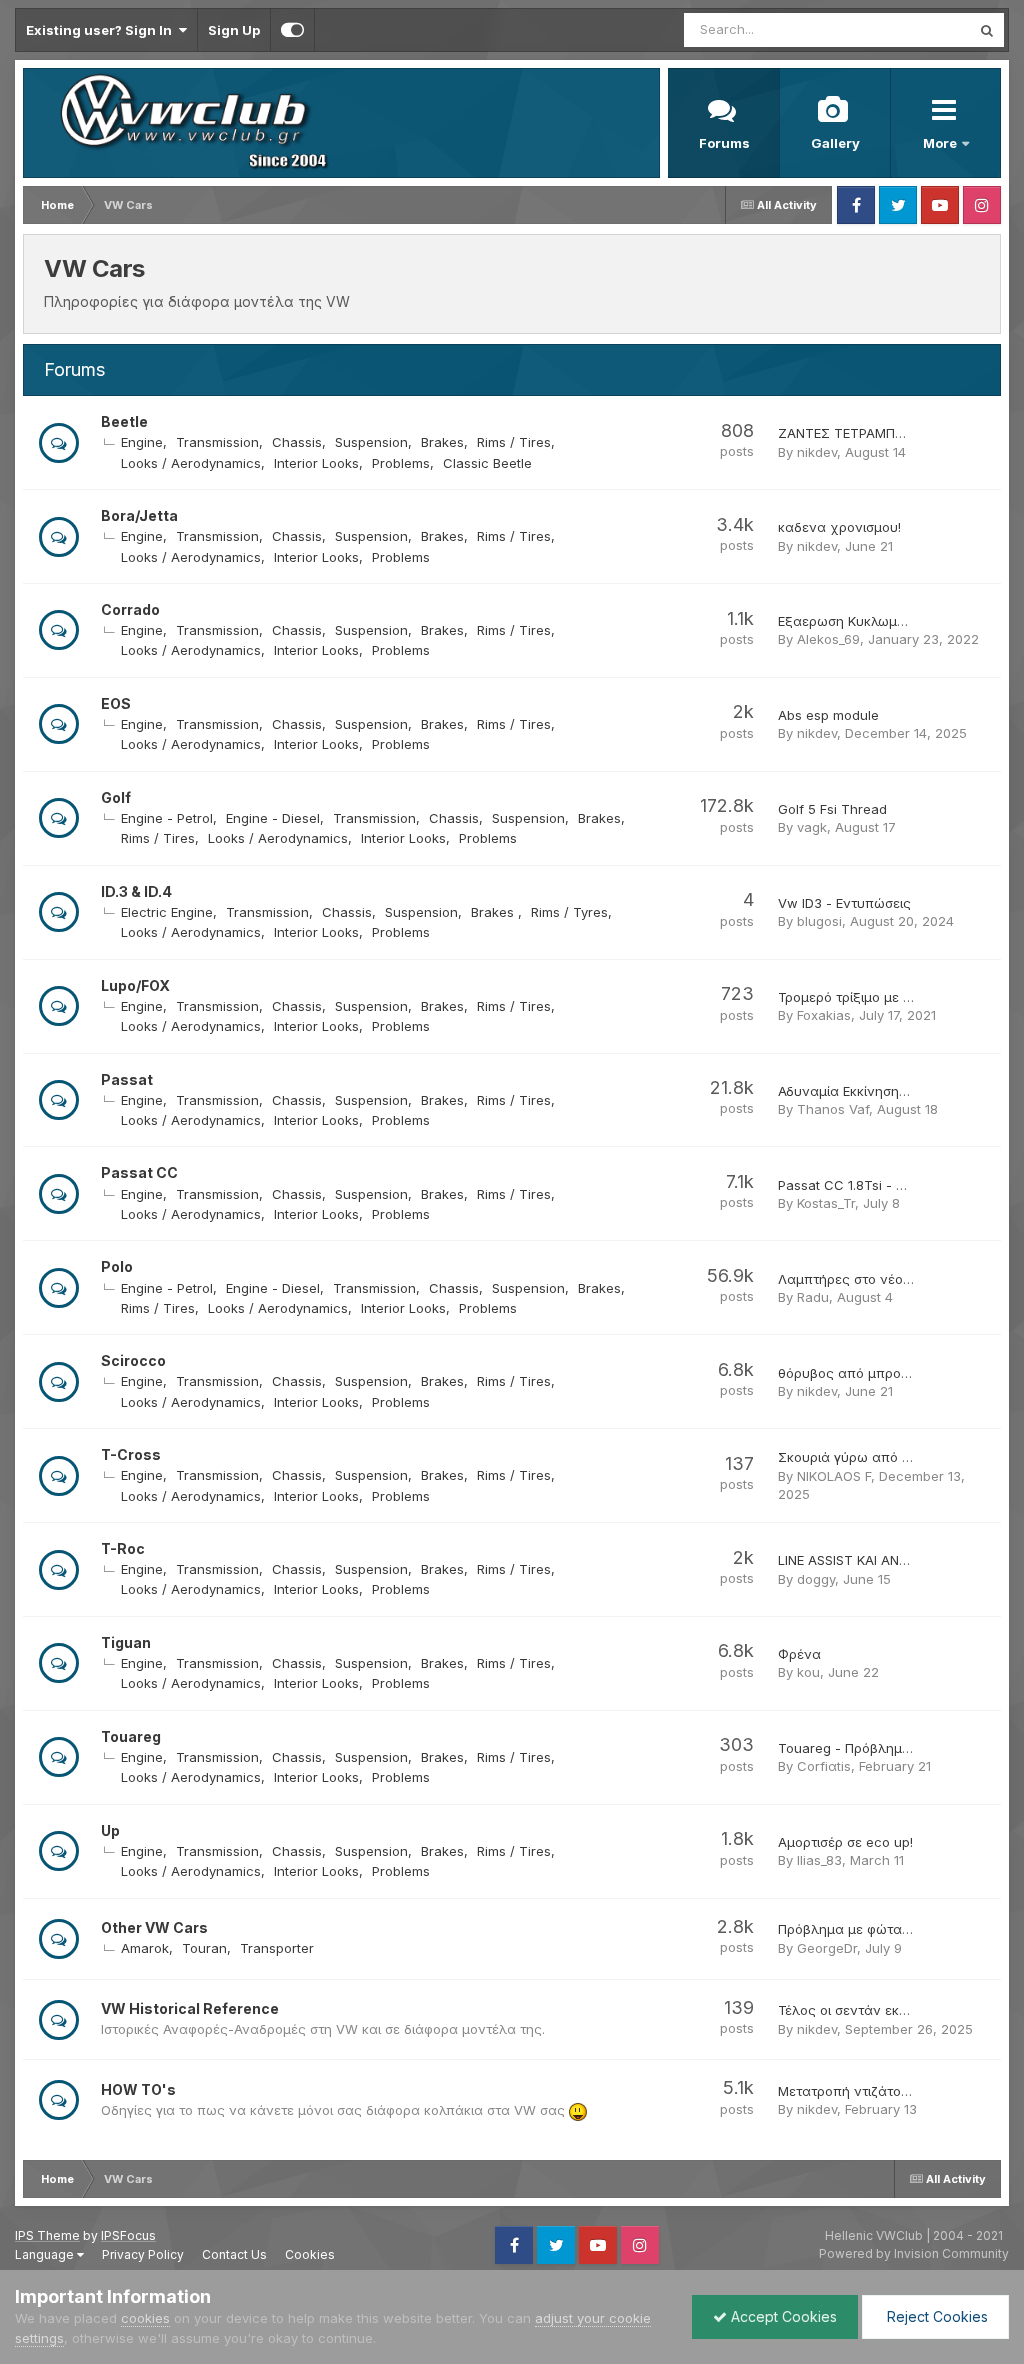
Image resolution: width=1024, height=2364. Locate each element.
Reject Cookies (935, 2316)
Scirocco (133, 1360)
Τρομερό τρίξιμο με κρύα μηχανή (883, 997)
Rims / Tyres (569, 912)
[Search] (987, 30)
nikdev (817, 452)
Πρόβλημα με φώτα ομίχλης (868, 1929)
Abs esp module (828, 715)
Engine (142, 442)
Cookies (310, 2254)
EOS (116, 703)
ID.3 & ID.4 (136, 891)
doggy (816, 1579)
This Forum (910, 29)
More (941, 143)
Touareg (131, 1736)
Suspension (371, 442)
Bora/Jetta (139, 515)
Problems (401, 463)
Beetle (124, 421)
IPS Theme (47, 2235)
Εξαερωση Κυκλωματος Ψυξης (876, 621)
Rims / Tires (514, 442)
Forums (724, 143)
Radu (813, 1297)
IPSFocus (128, 2235)
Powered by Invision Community (914, 2253)
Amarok (145, 1948)
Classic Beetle (487, 463)
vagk (812, 827)
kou (808, 1672)
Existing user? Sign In (102, 30)
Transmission (217, 442)
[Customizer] (292, 30)
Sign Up (234, 30)
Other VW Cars (154, 1927)
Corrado (130, 609)
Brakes (442, 442)
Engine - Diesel (273, 818)
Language (46, 2254)
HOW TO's (138, 2089)
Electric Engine (167, 912)
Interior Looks (316, 463)
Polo (117, 1266)
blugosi (819, 921)
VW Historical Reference (190, 2008)
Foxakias (824, 1015)
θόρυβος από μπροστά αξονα (874, 1373)
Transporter (277, 1948)
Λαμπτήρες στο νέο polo (856, 1279)
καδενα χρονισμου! (839, 527)
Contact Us (234, 2254)
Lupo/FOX (135, 985)
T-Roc (123, 1548)
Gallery (835, 143)
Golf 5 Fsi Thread (832, 809)
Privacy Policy (143, 2254)
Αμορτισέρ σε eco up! (845, 1842)
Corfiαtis (824, 1766)
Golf (116, 797)
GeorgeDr (827, 1948)
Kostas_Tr (826, 1203)
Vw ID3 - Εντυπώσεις (844, 903)
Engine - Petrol (167, 818)
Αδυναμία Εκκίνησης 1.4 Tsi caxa (881, 1091)
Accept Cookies (782, 2316)
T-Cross (131, 1454)
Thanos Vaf (833, 1109)
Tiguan (126, 1642)
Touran (204, 1948)
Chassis (297, 442)
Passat (127, 1079)
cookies (145, 2318)
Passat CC (139, 1172)
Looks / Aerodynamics (191, 463)
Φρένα (799, 1654)
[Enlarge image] (578, 2110)
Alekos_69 (828, 639)
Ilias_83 (819, 1860)
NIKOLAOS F (834, 1476)
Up (110, 1830)
